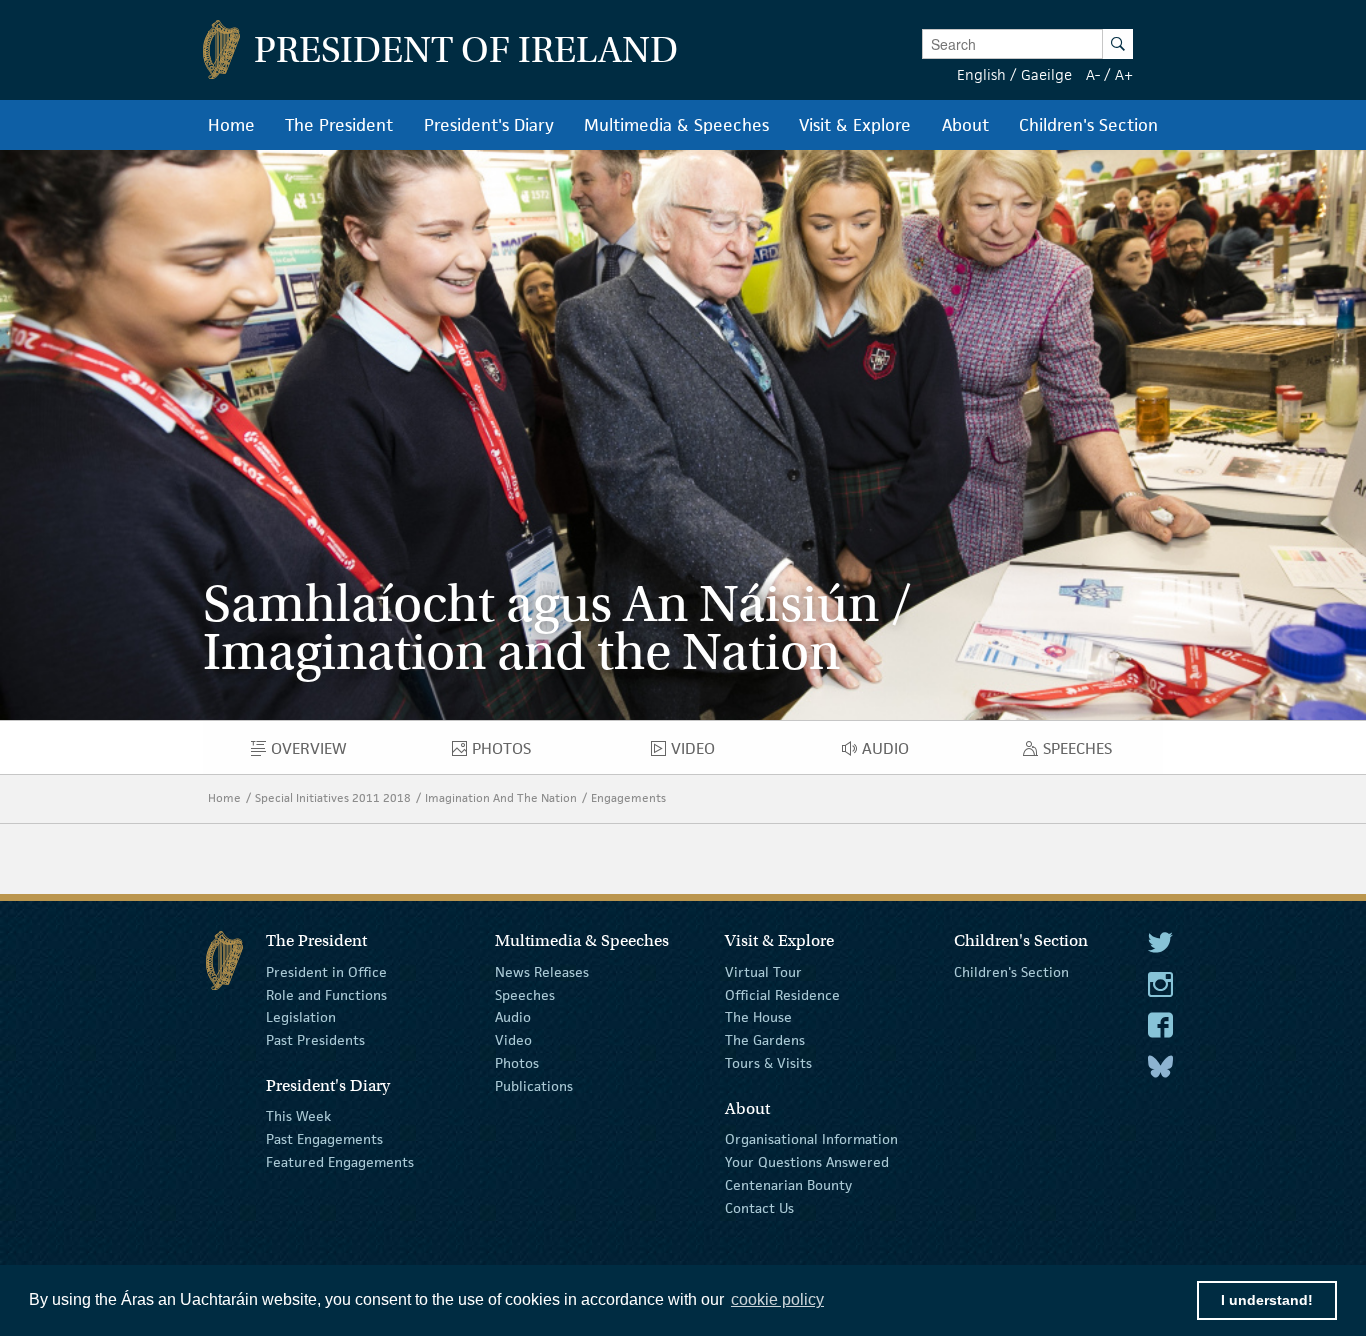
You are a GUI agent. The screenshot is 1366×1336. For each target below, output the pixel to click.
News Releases (542, 972)
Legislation (301, 1017)
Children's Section (1011, 972)
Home (224, 797)
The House (758, 1017)
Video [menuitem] (699, 753)
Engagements (628, 797)
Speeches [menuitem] (1081, 753)
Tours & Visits (768, 1063)
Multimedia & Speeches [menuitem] (676, 125)
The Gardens (765, 1040)
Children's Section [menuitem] (1088, 125)
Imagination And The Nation (501, 797)
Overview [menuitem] (323, 753)
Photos (517, 1063)
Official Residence (782, 994)
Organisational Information (811, 1139)
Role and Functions (326, 994)
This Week (298, 1116)
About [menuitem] (965, 125)
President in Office (326, 972)
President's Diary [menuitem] (489, 125)
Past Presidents (315, 1040)
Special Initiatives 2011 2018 (333, 797)
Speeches (525, 994)
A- (1093, 74)
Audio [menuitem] (892, 753)
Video (513, 1040)
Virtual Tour (763, 972)
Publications (534, 1086)
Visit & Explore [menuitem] (855, 125)
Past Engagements (324, 1139)
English (981, 74)
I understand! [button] (1267, 1300)
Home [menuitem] (231, 125)
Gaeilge (1046, 74)
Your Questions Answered (807, 1162)
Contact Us (759, 1207)
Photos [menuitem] (511, 753)
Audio (513, 1017)
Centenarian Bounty (788, 1185)
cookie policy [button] (777, 1299)
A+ (1124, 74)
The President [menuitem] (339, 125)
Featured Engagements (340, 1162)
